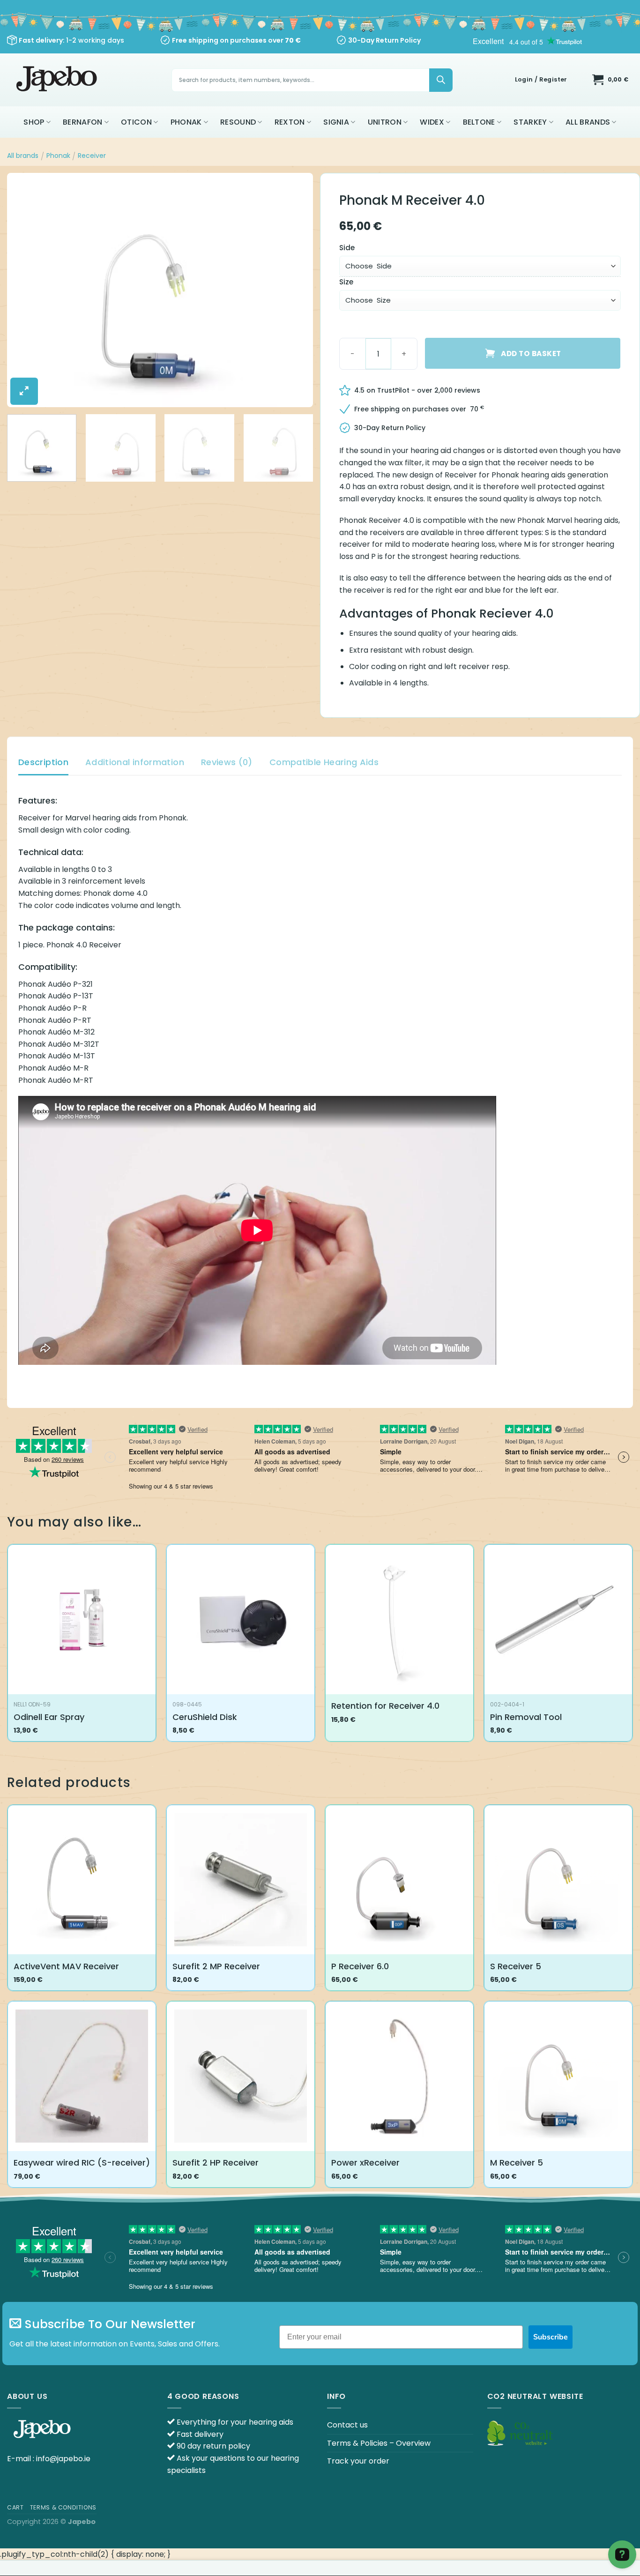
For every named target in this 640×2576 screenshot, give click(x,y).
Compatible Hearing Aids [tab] (324, 762)
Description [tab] (43, 762)
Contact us (347, 2425)
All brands (588, 122)
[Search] (441, 80)
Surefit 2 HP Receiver (216, 2163)
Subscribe (551, 2337)
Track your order (358, 2461)
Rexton (290, 122)
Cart (15, 2507)
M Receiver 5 (517, 2163)
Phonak (186, 122)
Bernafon (83, 122)
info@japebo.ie (63, 2459)
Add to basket (531, 354)
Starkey (530, 122)
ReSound (238, 122)
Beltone (479, 122)
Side (347, 248)
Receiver (92, 156)
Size (346, 282)
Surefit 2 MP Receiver (216, 1966)
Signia (336, 122)
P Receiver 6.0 (360, 1966)
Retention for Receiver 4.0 (385, 1706)
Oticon (136, 122)
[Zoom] (24, 391)
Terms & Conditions (63, 2507)
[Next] (295, 290)
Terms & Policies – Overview (379, 2443)
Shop (34, 122)
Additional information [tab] (135, 762)
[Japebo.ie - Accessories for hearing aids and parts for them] (58, 80)
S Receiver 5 (516, 1966)
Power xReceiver (365, 2163)
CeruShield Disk (205, 1717)
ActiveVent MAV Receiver (66, 1966)
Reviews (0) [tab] (227, 762)
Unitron (385, 122)
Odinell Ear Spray (49, 1717)
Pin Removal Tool (526, 1717)
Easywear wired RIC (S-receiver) (82, 2163)
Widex (432, 122)
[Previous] (25, 290)
